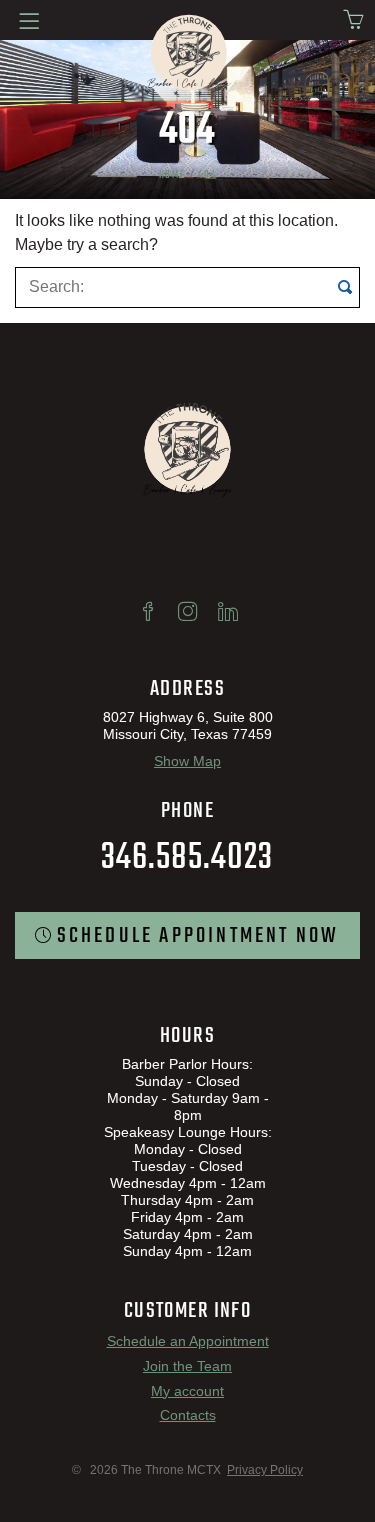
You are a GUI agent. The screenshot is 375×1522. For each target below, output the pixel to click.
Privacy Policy (265, 1470)
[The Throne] (188, 54)
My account (187, 1390)
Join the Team (187, 1365)
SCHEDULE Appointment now (198, 936)
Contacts (188, 1414)
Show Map (187, 760)
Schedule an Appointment (188, 1340)
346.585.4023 (187, 858)
